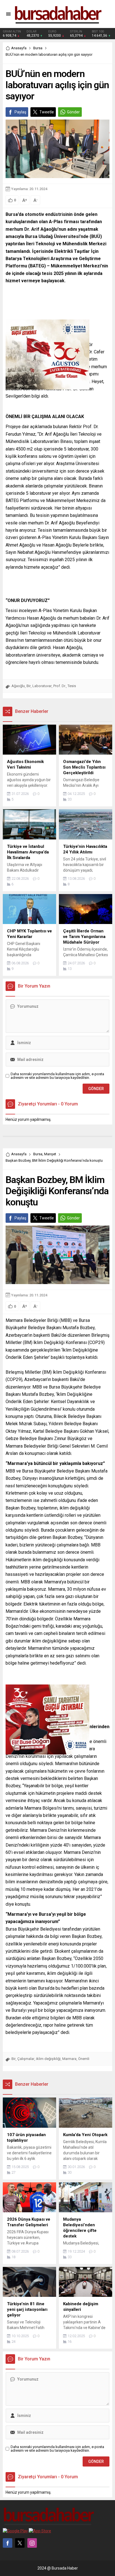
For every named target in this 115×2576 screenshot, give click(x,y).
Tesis (72, 686)
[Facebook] (8, 2543)
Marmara (69, 2059)
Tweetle (47, 112)
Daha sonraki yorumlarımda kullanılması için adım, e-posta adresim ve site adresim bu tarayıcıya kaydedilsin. (57, 1076)
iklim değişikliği (48, 2059)
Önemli (84, 2059)
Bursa (38, 48)
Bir (29, 686)
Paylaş (20, 112)
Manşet (50, 1154)
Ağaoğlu (18, 686)
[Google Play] (15, 2531)
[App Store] (40, 2531)
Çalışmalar (26, 2059)
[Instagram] (32, 2543)
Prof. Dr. (60, 686)
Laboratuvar (42, 686)
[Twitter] (20, 2543)
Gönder (73, 112)
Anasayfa (19, 48)
